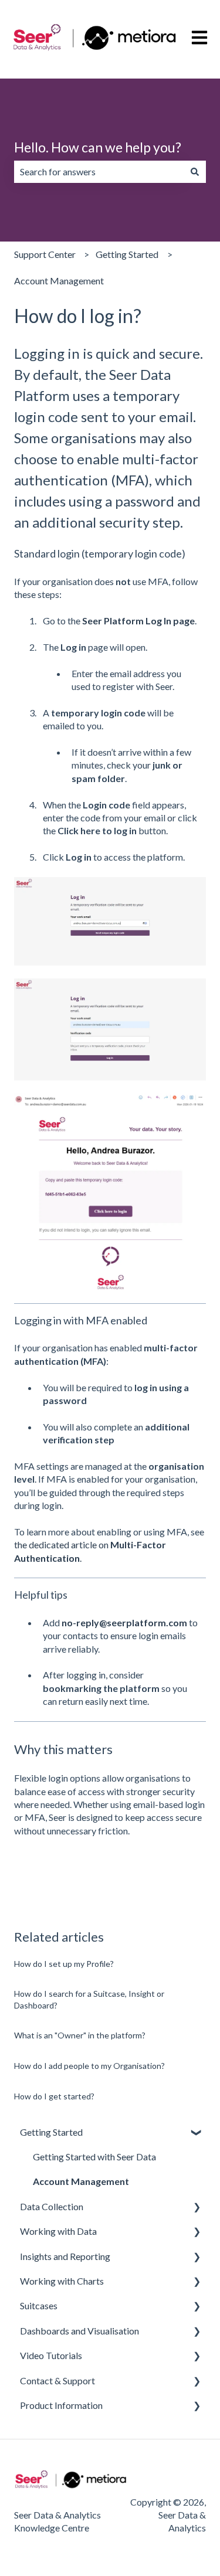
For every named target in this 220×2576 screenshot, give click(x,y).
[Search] (195, 172)
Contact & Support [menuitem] (57, 2380)
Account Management (59, 281)
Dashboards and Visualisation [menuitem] (79, 2331)
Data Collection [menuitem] (52, 2206)
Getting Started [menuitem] (51, 2132)
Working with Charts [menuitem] (62, 2281)
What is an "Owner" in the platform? (80, 2035)
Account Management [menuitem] (81, 2181)
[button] (197, 2133)
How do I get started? (54, 2096)
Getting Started (127, 254)
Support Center (45, 254)
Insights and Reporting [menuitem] (65, 2256)
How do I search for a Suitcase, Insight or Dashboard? (89, 1999)
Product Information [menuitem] (61, 2405)
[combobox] (99, 172)
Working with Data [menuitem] (58, 2231)
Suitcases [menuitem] (39, 2305)
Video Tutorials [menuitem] (51, 2355)
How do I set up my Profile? (64, 1964)
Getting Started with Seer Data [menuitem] (94, 2157)
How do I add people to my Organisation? (89, 2066)
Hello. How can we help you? (98, 147)
